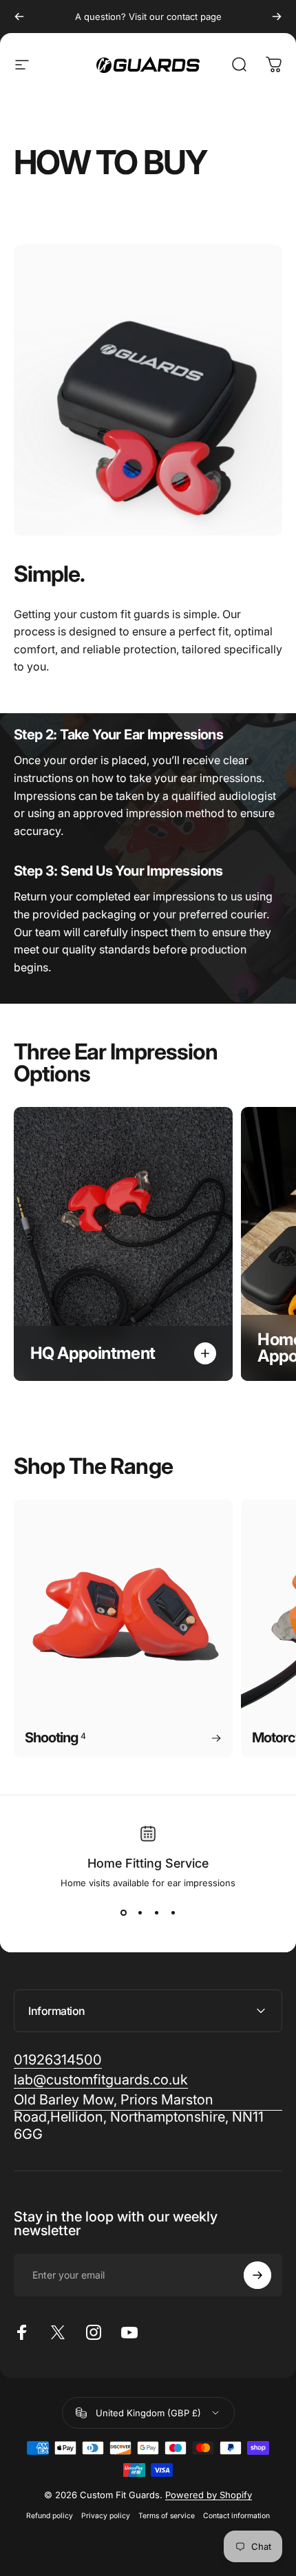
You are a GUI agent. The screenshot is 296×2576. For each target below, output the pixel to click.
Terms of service (167, 2516)
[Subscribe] (257, 2275)
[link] (148, 2117)
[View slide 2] (140, 1913)
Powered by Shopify (209, 2495)
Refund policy (50, 2516)
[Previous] (19, 17)
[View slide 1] (123, 1913)
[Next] (277, 17)
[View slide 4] (173, 1913)
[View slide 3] (156, 1913)
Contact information (236, 2516)
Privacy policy (106, 2516)
